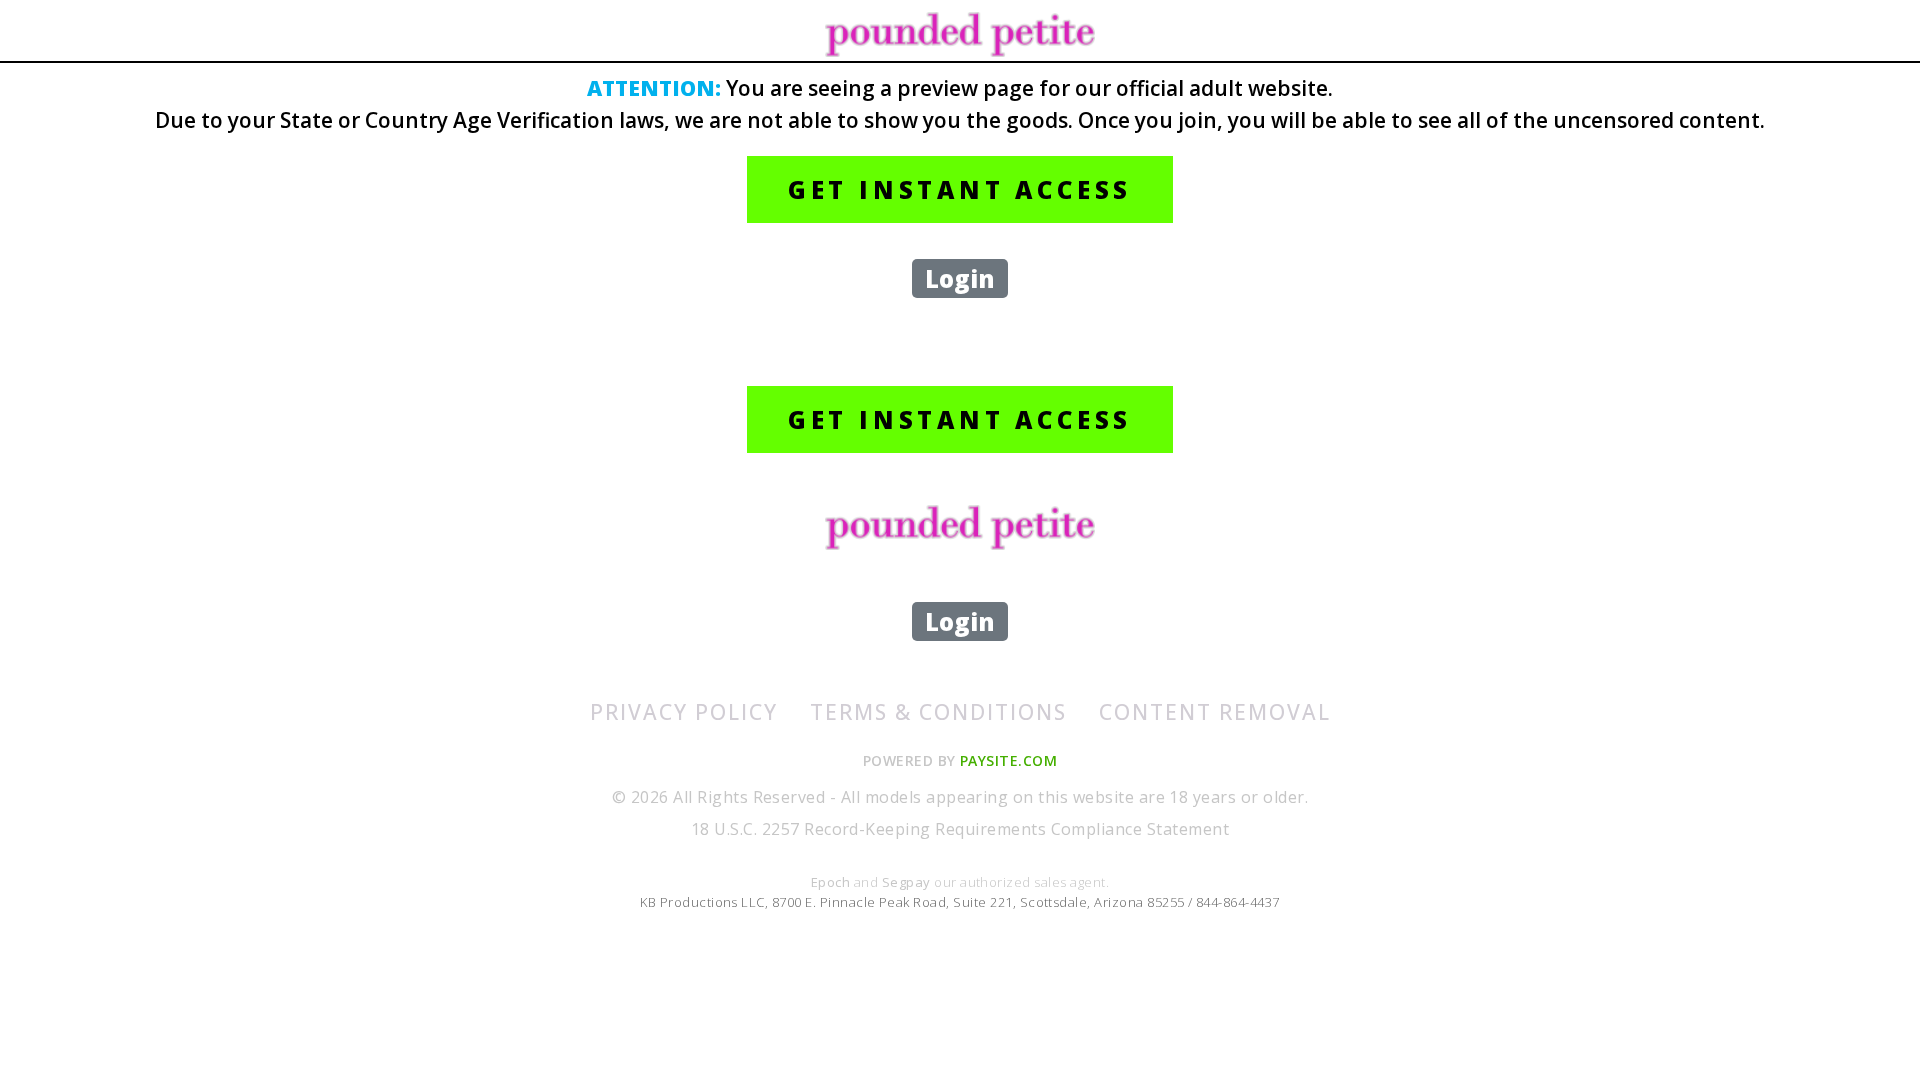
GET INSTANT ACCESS (960, 189)
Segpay (908, 882)
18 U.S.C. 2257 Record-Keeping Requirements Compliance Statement (960, 829)
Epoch (832, 882)
